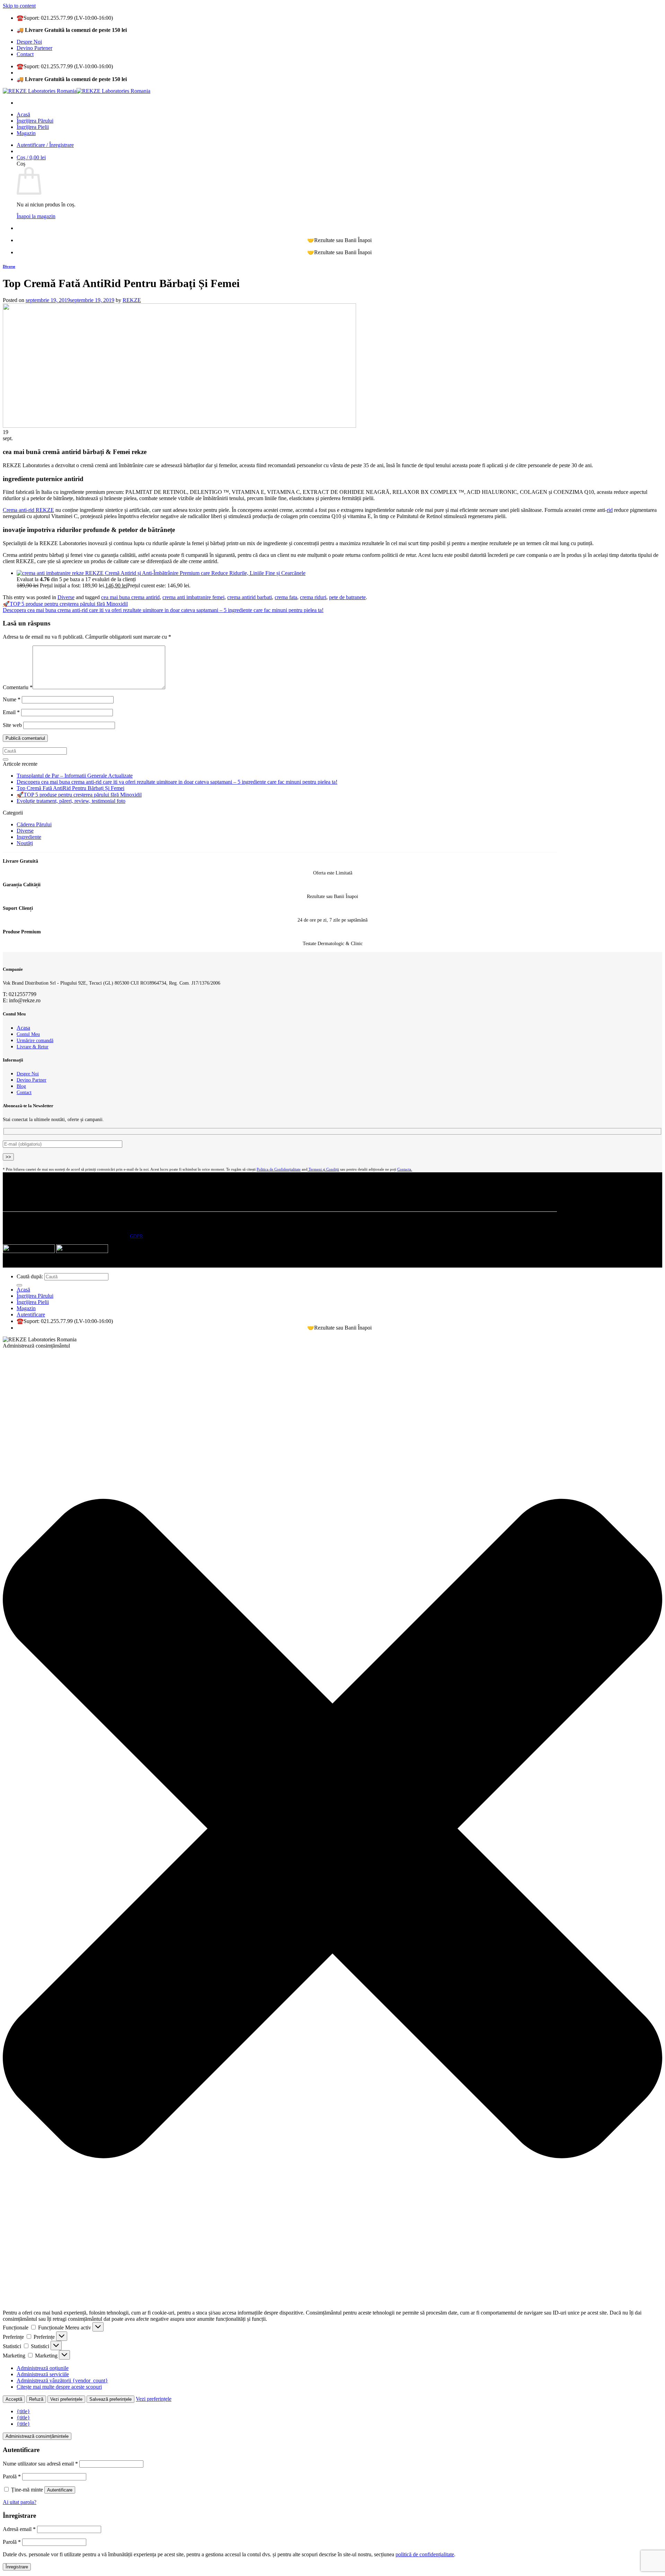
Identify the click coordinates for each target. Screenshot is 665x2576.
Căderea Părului (34, 824)
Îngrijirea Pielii (33, 127)
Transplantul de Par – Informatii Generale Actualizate (75, 776)
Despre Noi (29, 42)
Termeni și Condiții (323, 1169)
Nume (12, 699)
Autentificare (60, 2490)
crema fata (286, 597)
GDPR (136, 1236)
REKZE (132, 300)
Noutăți (25, 843)
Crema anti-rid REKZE (28, 510)
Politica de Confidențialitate (279, 1169)
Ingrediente (29, 837)
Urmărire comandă (35, 1040)
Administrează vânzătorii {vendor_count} (62, 2380)
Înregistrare (17, 2567)
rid (610, 510)
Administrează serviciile (43, 2374)
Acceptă (14, 2399)
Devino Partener (34, 48)
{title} (23, 2411)
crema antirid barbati (250, 597)
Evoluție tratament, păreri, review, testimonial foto (71, 801)
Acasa (23, 1028)
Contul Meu (28, 1034)
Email (11, 712)
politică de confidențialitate (425, 2554)
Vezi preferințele (66, 2399)
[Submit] (6, 760)
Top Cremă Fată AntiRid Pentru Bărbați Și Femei (70, 788)
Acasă (23, 114)
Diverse (9, 266)
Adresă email (19, 2529)
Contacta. (405, 1169)
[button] (332, 1829)
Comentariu (18, 687)
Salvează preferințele (110, 2399)
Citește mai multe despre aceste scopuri (59, 2387)
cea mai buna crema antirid (130, 597)
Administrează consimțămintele (37, 2436)
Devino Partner (32, 1080)
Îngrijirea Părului (35, 121)
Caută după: (30, 1276)
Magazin (26, 133)
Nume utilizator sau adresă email (40, 2464)
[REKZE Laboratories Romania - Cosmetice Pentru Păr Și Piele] (77, 91)
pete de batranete (347, 597)
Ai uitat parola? (20, 2502)
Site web (12, 725)
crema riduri (313, 597)
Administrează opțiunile (43, 2368)
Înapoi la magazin (36, 216)
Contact (25, 54)
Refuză (36, 2399)
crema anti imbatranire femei (193, 597)
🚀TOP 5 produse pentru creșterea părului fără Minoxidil (65, 604)
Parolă (12, 2476)
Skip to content (19, 6)
